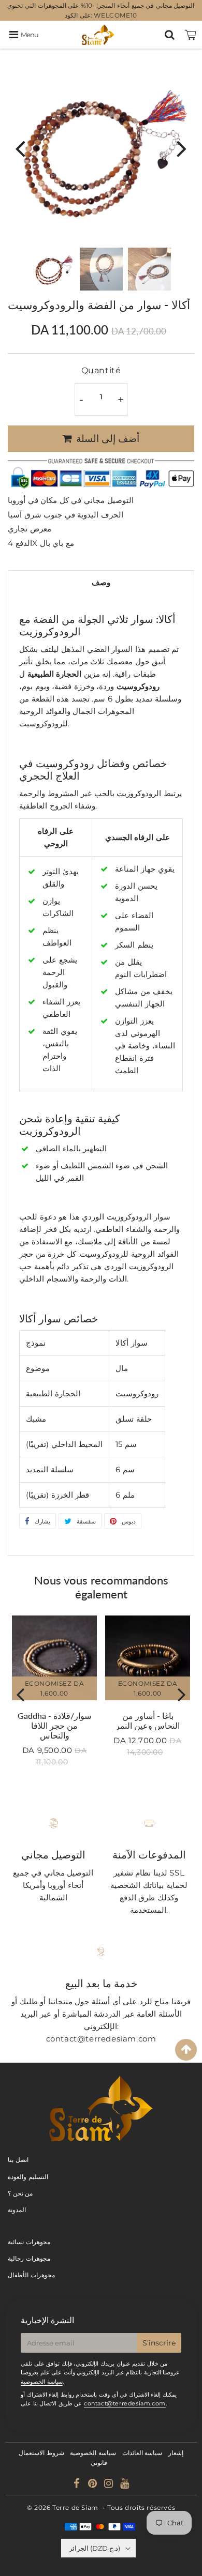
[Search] (170, 35)
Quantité (101, 370)
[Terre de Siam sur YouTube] (125, 2485)
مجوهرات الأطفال (31, 2275)
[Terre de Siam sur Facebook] (78, 2485)
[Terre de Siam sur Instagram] (110, 2485)
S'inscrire (159, 2343)
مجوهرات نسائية (29, 2242)
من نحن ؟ (20, 2193)
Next (182, 148)
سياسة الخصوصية (42, 2382)
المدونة (17, 2210)
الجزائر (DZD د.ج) (95, 2548)
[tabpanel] (53, 269)
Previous (20, 148)
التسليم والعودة (28, 2177)
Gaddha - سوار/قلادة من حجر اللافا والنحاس (54, 1725)
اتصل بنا (18, 2160)
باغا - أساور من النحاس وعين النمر (148, 1720)
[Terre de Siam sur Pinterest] (93, 2485)
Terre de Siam (75, 2508)
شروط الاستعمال (41, 2453)
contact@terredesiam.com (125, 2403)
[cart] (191, 35)
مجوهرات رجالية (29, 2258)
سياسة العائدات (142, 2453)
